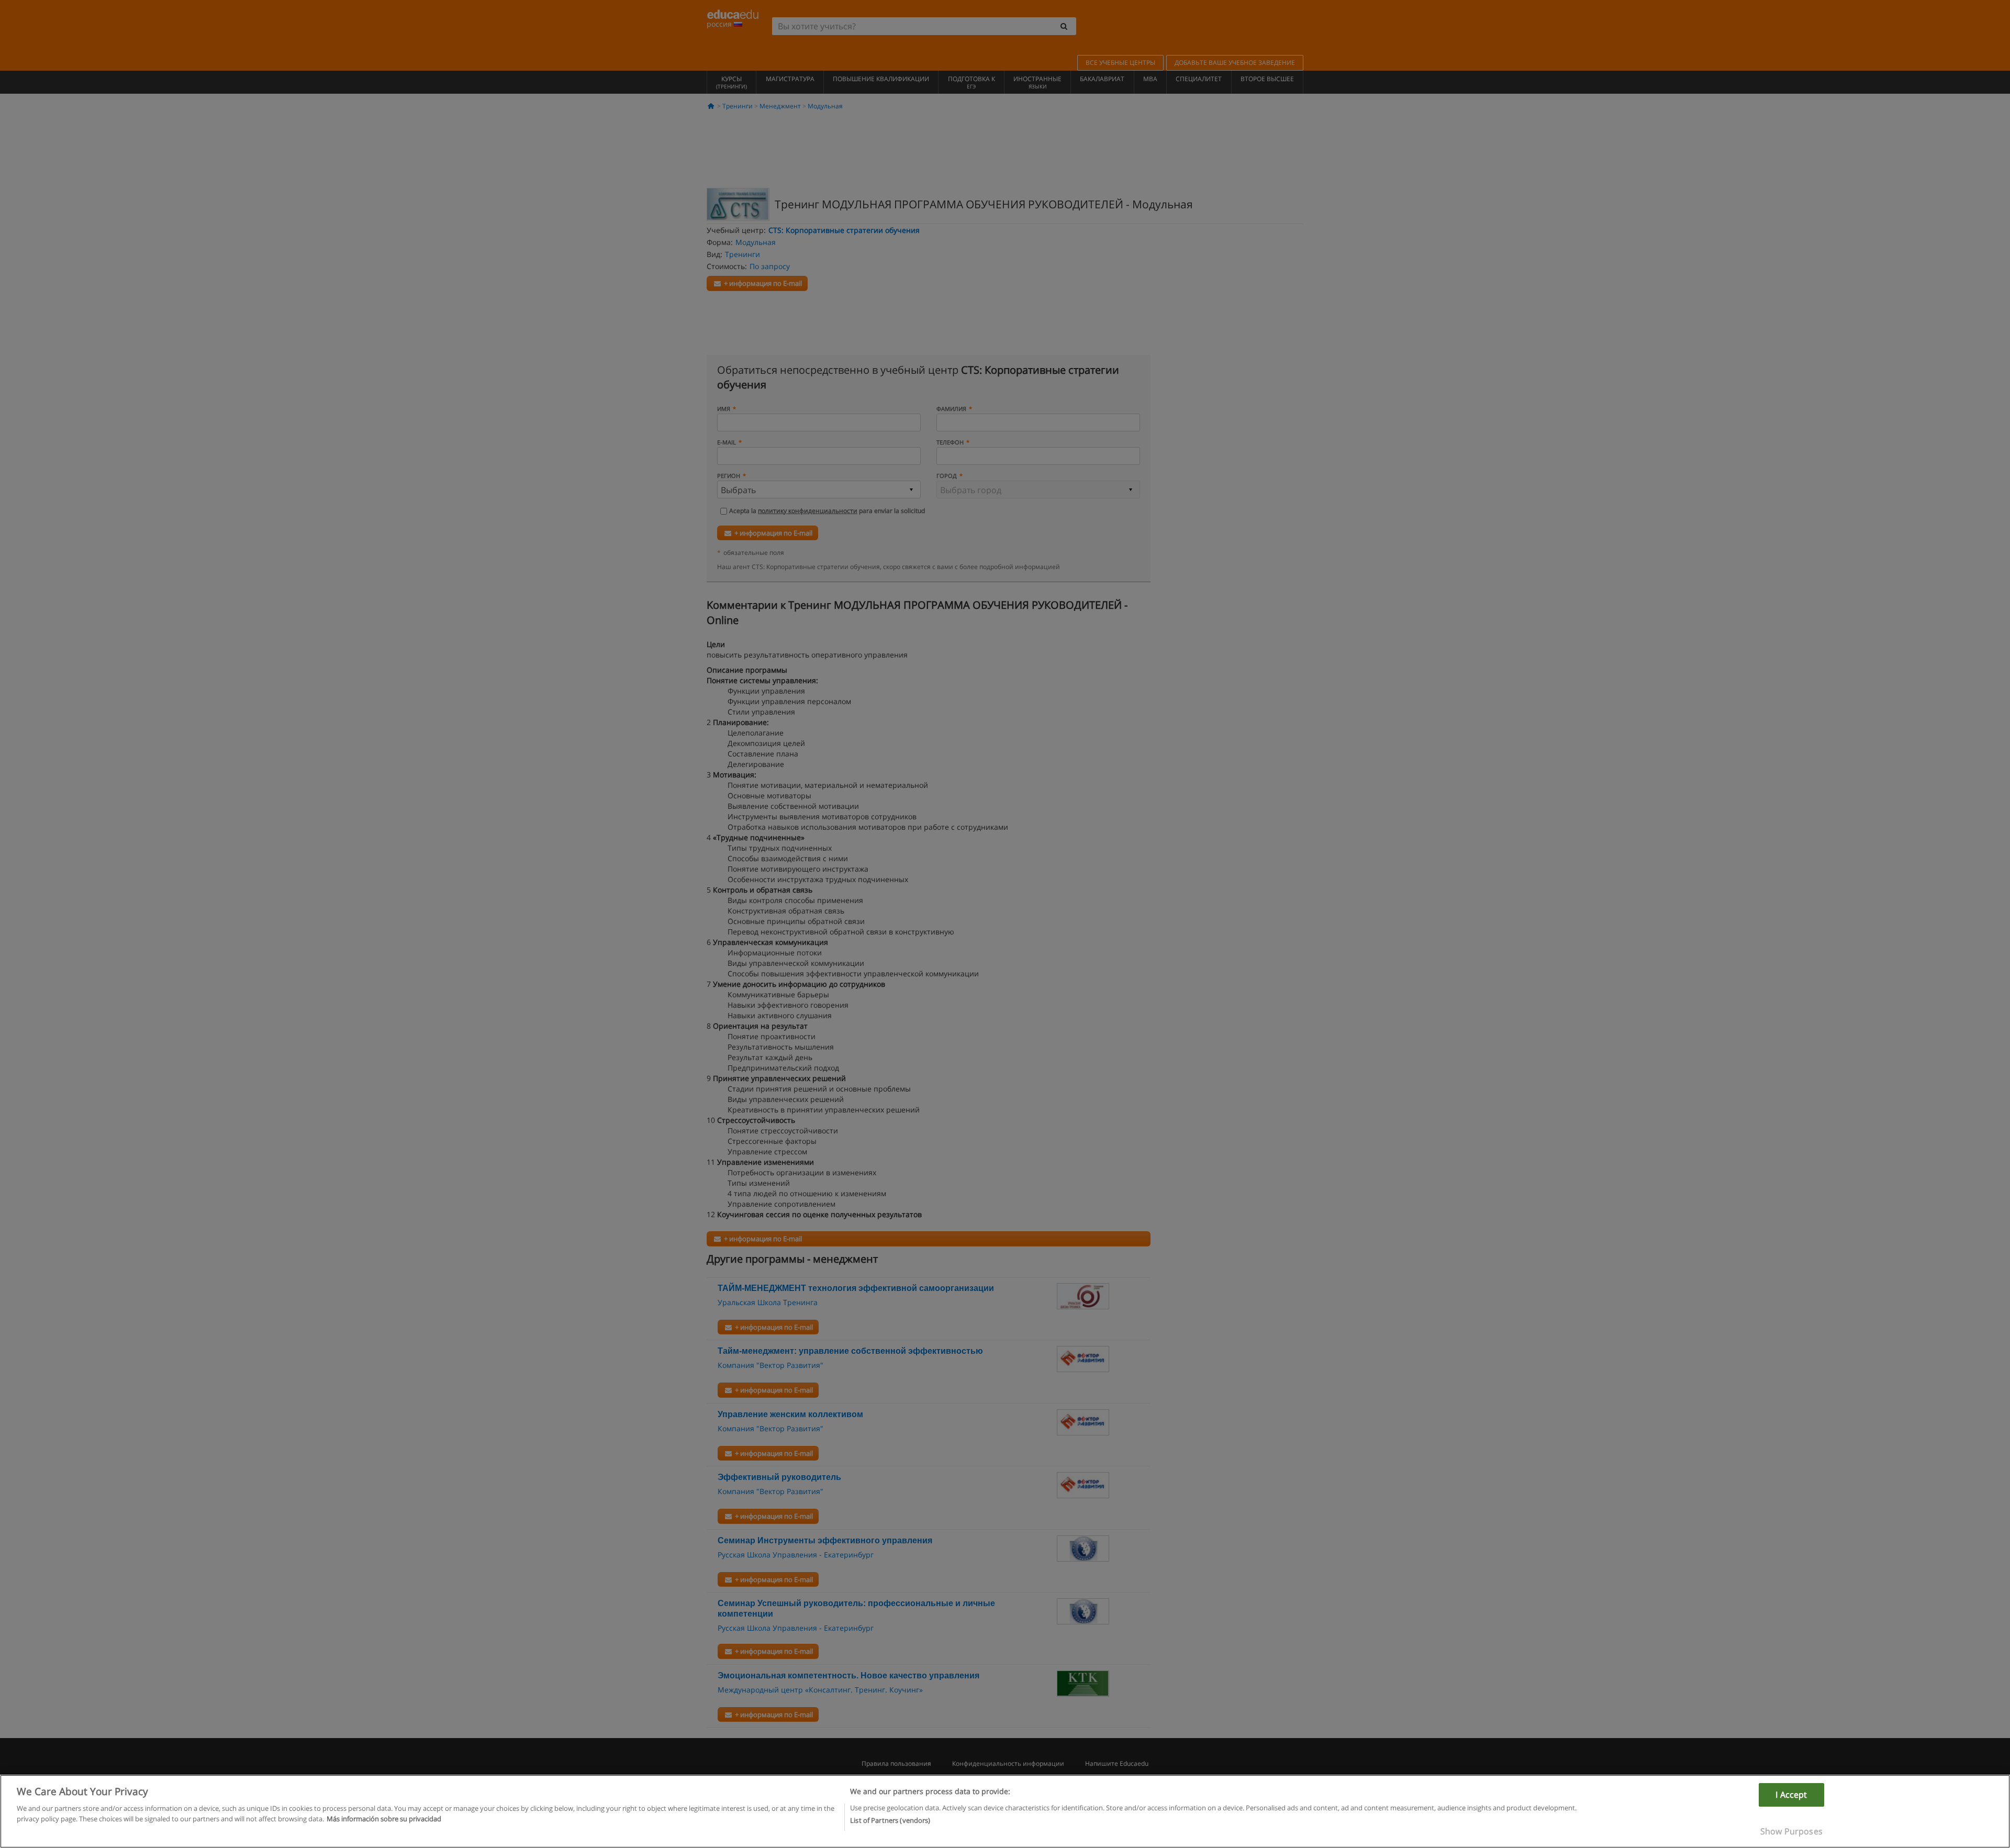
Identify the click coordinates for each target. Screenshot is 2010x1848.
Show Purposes (1791, 1831)
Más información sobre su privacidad (384, 1818)
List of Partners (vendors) (890, 1820)
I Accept (1791, 1795)
